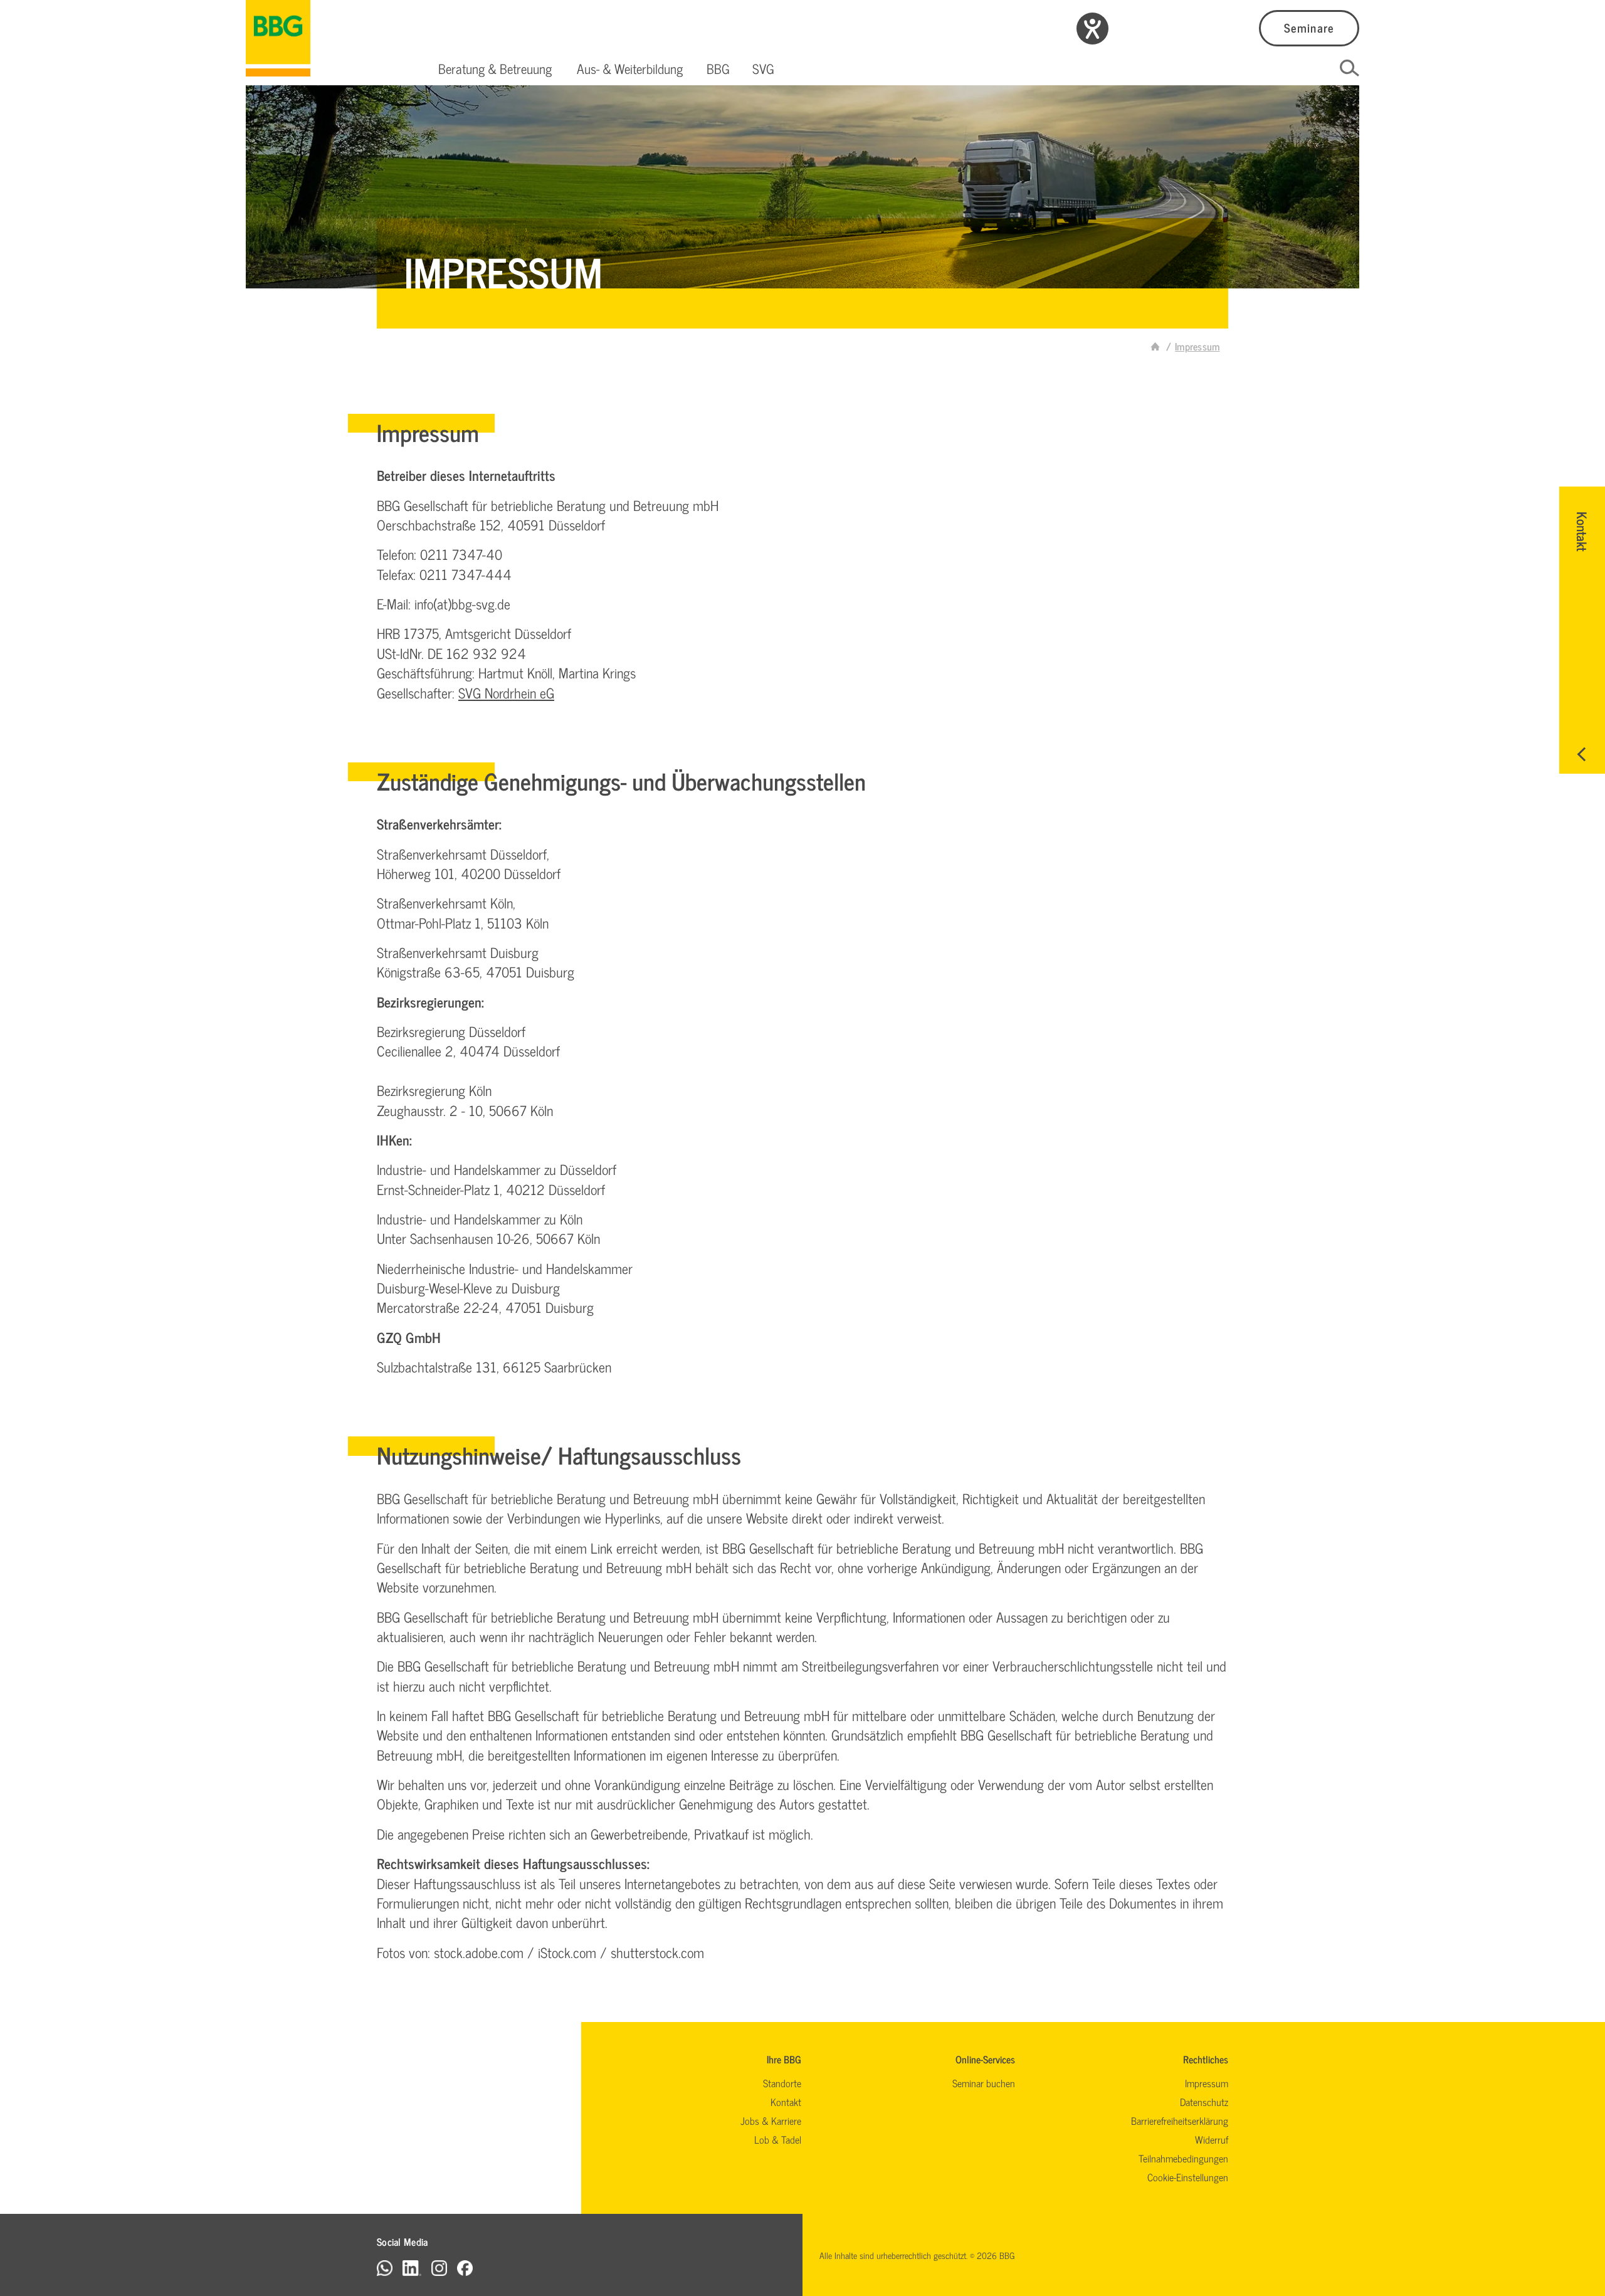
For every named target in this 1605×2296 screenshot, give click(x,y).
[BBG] (278, 38)
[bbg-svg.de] (1155, 346)
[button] (495, 68)
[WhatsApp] (385, 2267)
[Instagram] (439, 2267)
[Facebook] (465, 2267)
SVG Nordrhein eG (506, 692)
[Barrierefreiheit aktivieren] (1092, 29)
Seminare (1309, 27)
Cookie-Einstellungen (1188, 2177)
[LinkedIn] (412, 2267)
